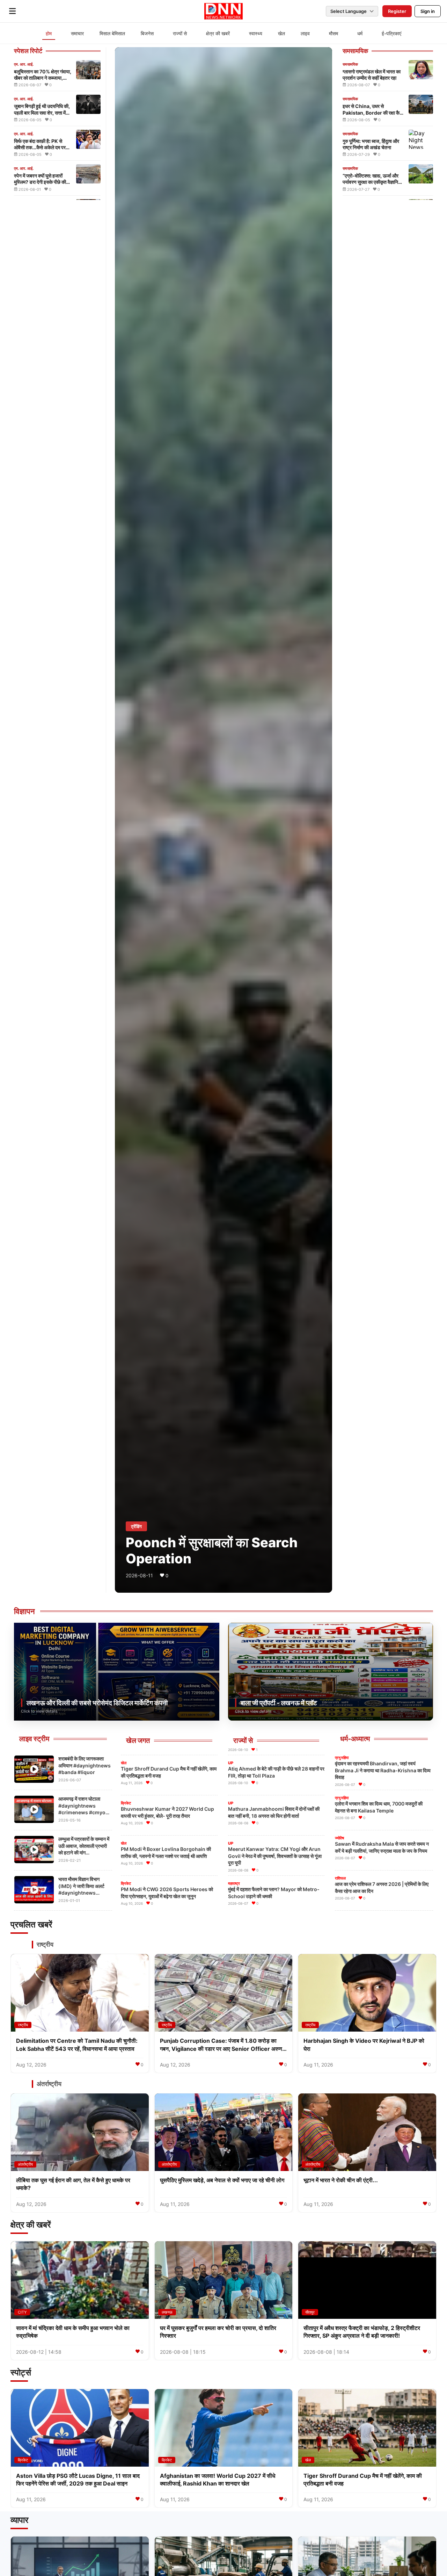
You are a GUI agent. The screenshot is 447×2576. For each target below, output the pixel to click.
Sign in (428, 11)
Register (397, 11)
